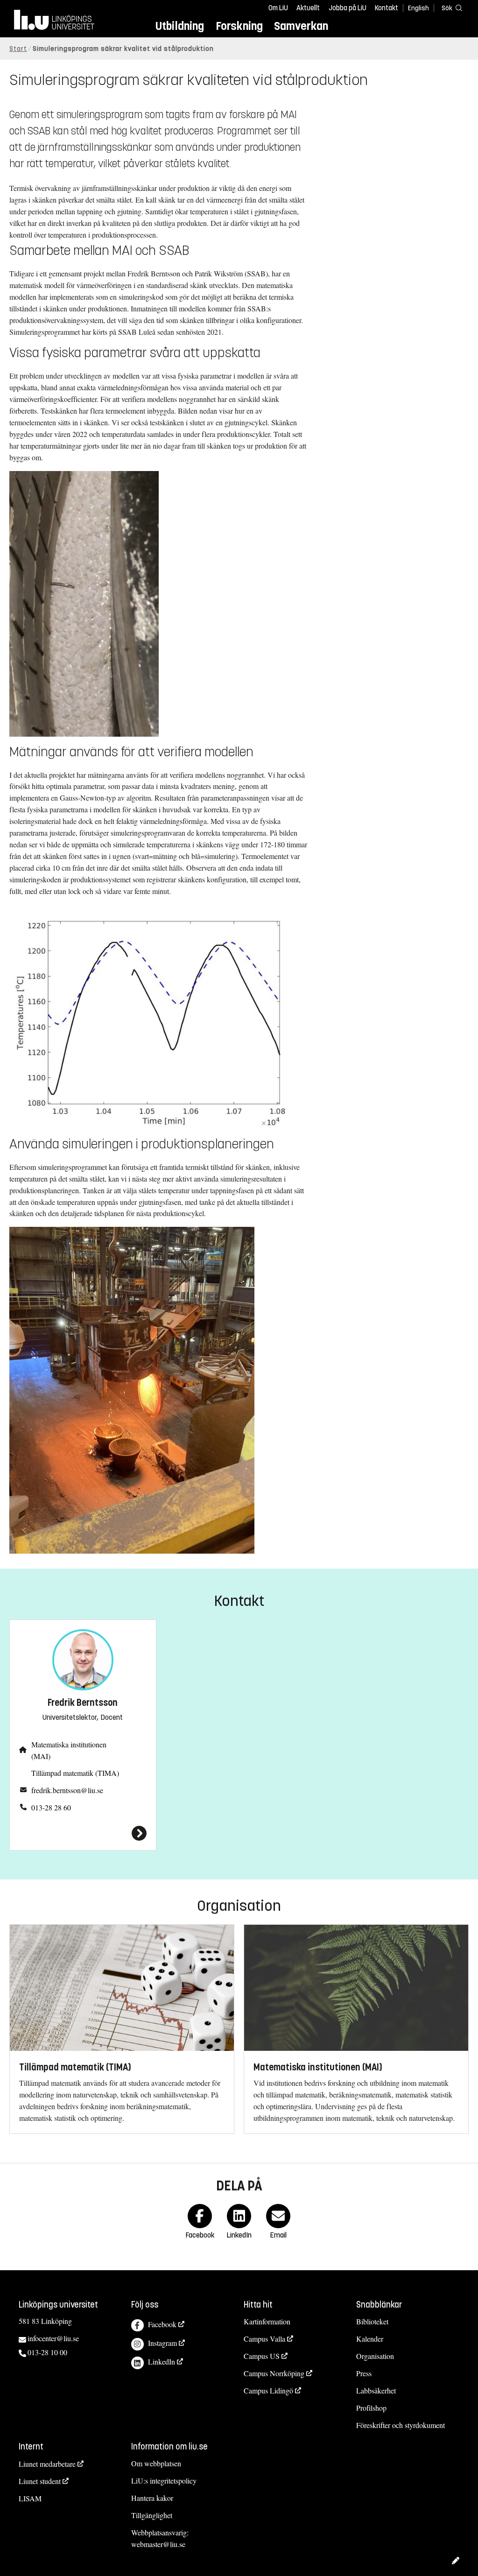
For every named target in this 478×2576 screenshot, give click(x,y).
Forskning (239, 26)
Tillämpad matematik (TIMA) (75, 1773)
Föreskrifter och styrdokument (401, 2425)
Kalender (370, 2339)
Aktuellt (308, 8)
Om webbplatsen (156, 2463)
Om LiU (278, 8)
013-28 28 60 (51, 1807)
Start (18, 49)
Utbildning (180, 26)
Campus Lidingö (268, 2390)
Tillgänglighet (152, 2515)
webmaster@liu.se (158, 2544)
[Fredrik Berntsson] (83, 1833)
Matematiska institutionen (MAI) (69, 1750)
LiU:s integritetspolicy (164, 2481)
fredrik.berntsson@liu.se (67, 1790)
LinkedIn (162, 2361)
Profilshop (371, 2408)
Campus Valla (264, 2339)
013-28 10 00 (47, 2352)
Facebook (162, 2324)
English (418, 8)
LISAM (30, 2498)
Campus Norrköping (274, 2373)
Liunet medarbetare (47, 2464)
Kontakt (387, 8)
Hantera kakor (152, 2498)
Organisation (375, 2356)
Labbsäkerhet (376, 2390)
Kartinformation (267, 2321)
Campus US (262, 2356)
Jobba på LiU (348, 8)
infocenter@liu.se (53, 2338)
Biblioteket (372, 2321)
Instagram (162, 2343)
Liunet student (40, 2481)
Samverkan (301, 26)
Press (364, 2373)
